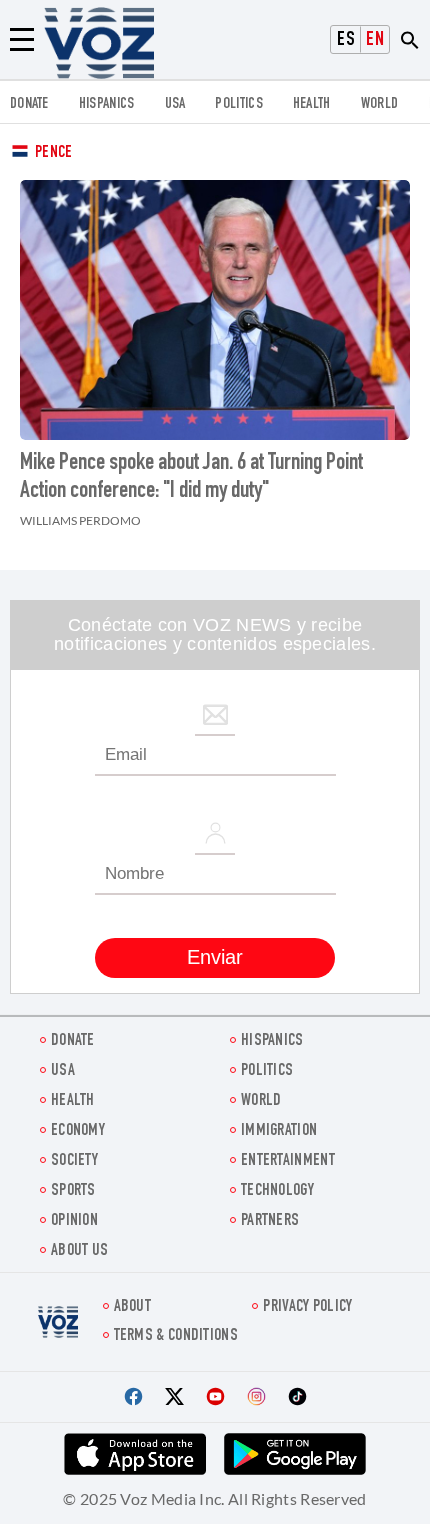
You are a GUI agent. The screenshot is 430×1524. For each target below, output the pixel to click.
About (133, 1307)
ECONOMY (78, 1131)
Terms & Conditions (176, 1336)
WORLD (380, 104)
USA (175, 104)
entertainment (288, 1161)
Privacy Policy (307, 1307)
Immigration (279, 1131)
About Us (79, 1251)
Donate (29, 104)
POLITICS (238, 104)
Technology (277, 1191)
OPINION (74, 1221)
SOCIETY (74, 1161)
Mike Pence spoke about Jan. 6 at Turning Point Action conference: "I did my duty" (191, 478)
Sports (73, 1191)
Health (312, 104)
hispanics (107, 104)
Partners (270, 1221)
